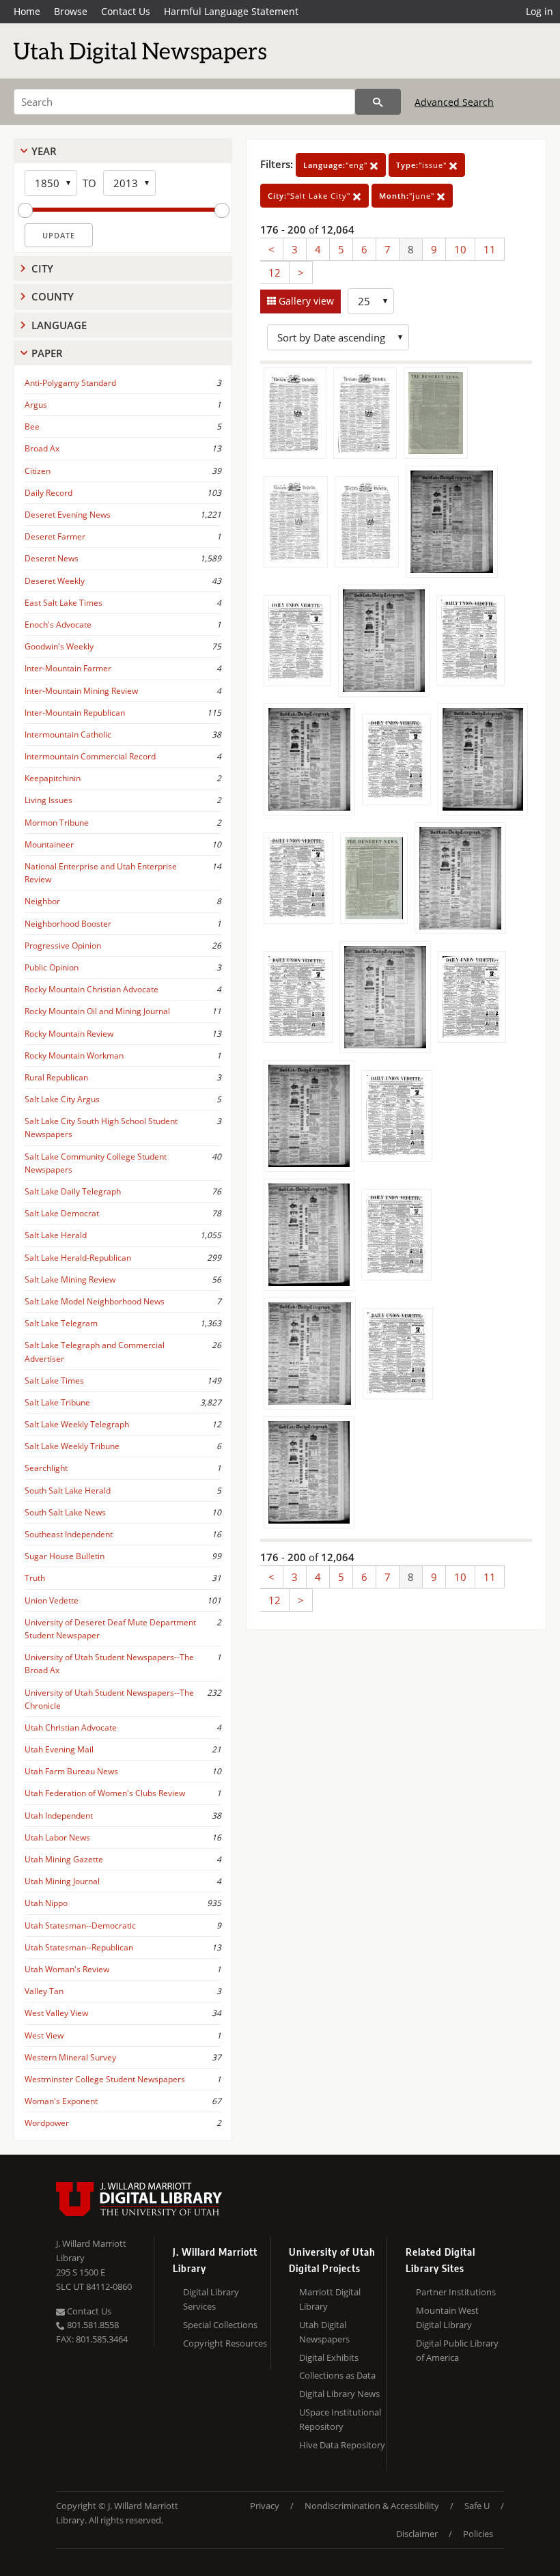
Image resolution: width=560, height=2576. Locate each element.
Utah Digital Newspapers (324, 2332)
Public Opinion (52, 967)
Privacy (265, 2506)
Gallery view (305, 301)
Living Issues (48, 800)
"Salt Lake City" (310, 196)
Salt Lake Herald (56, 1235)
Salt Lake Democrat (62, 1213)
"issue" (423, 165)
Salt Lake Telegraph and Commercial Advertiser (95, 1352)
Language (59, 325)
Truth (35, 1578)
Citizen (38, 471)
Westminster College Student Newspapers (105, 2079)
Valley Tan (44, 1991)
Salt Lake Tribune (57, 1402)
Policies (478, 2534)
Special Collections (220, 2325)
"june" (408, 196)
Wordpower (47, 2123)
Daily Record (48, 493)
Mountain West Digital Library (447, 2318)
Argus (36, 405)
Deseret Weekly (55, 581)
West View (44, 2035)
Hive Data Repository (342, 2445)
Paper (47, 353)
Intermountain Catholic (68, 734)
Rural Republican (56, 1077)
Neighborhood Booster (68, 924)
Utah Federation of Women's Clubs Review (105, 1793)
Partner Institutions (456, 2292)
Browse (71, 11)
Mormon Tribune (57, 823)
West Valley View (56, 2013)
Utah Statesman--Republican (79, 1947)
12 (275, 272)
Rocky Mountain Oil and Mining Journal (97, 1011)
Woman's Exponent (61, 2101)
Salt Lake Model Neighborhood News (95, 1301)
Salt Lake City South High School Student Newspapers (101, 1128)
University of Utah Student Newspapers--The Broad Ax (109, 1664)
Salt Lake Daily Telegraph (73, 1191)
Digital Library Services (211, 2299)
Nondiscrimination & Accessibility (372, 2506)
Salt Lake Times (54, 1381)
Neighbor (42, 901)
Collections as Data (337, 2375)
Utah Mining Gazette (64, 1859)
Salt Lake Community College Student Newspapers (96, 1163)
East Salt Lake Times (64, 603)
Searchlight (46, 1468)
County (53, 296)
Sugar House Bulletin (65, 1556)
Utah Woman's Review (67, 1969)
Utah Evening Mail (59, 1749)
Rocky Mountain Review (69, 1034)
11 (490, 249)
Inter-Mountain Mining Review (81, 691)
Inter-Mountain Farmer (68, 668)
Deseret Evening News (68, 515)
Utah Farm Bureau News (71, 1771)
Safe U (477, 2506)
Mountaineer (49, 844)
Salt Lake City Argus (62, 1099)
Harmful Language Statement (231, 11)
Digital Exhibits (329, 2357)
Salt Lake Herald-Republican (78, 1258)
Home (27, 11)
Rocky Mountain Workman (74, 1055)
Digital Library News (339, 2394)
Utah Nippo (46, 1903)
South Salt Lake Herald (68, 1490)
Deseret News (52, 558)
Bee (32, 426)
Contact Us (126, 11)
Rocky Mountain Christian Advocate (92, 989)
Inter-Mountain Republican (75, 713)
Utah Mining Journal (62, 1881)
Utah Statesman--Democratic (80, 1926)
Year (44, 151)
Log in (540, 11)
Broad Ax (42, 448)
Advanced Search (454, 102)
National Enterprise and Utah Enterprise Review (101, 873)
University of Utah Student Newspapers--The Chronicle (109, 1699)
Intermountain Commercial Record (90, 756)
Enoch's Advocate (58, 625)
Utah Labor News (57, 1837)
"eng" (337, 165)
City (42, 268)
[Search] (378, 102)
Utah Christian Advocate (71, 1727)
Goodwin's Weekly (59, 646)
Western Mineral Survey (70, 2057)
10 (460, 249)
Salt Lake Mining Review (70, 1279)
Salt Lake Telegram (61, 1323)
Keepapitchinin (53, 778)
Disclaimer (417, 2534)
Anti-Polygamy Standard (70, 383)
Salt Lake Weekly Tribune (72, 1446)
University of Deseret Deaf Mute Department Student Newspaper (110, 1629)
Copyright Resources (225, 2343)
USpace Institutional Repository (340, 2419)
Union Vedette (52, 1600)
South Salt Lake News (65, 1512)
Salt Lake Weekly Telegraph (77, 1424)
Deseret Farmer (55, 536)
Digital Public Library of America (457, 2350)
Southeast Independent (69, 1534)
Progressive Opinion (63, 946)
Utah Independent (59, 1816)
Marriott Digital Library (330, 2299)
